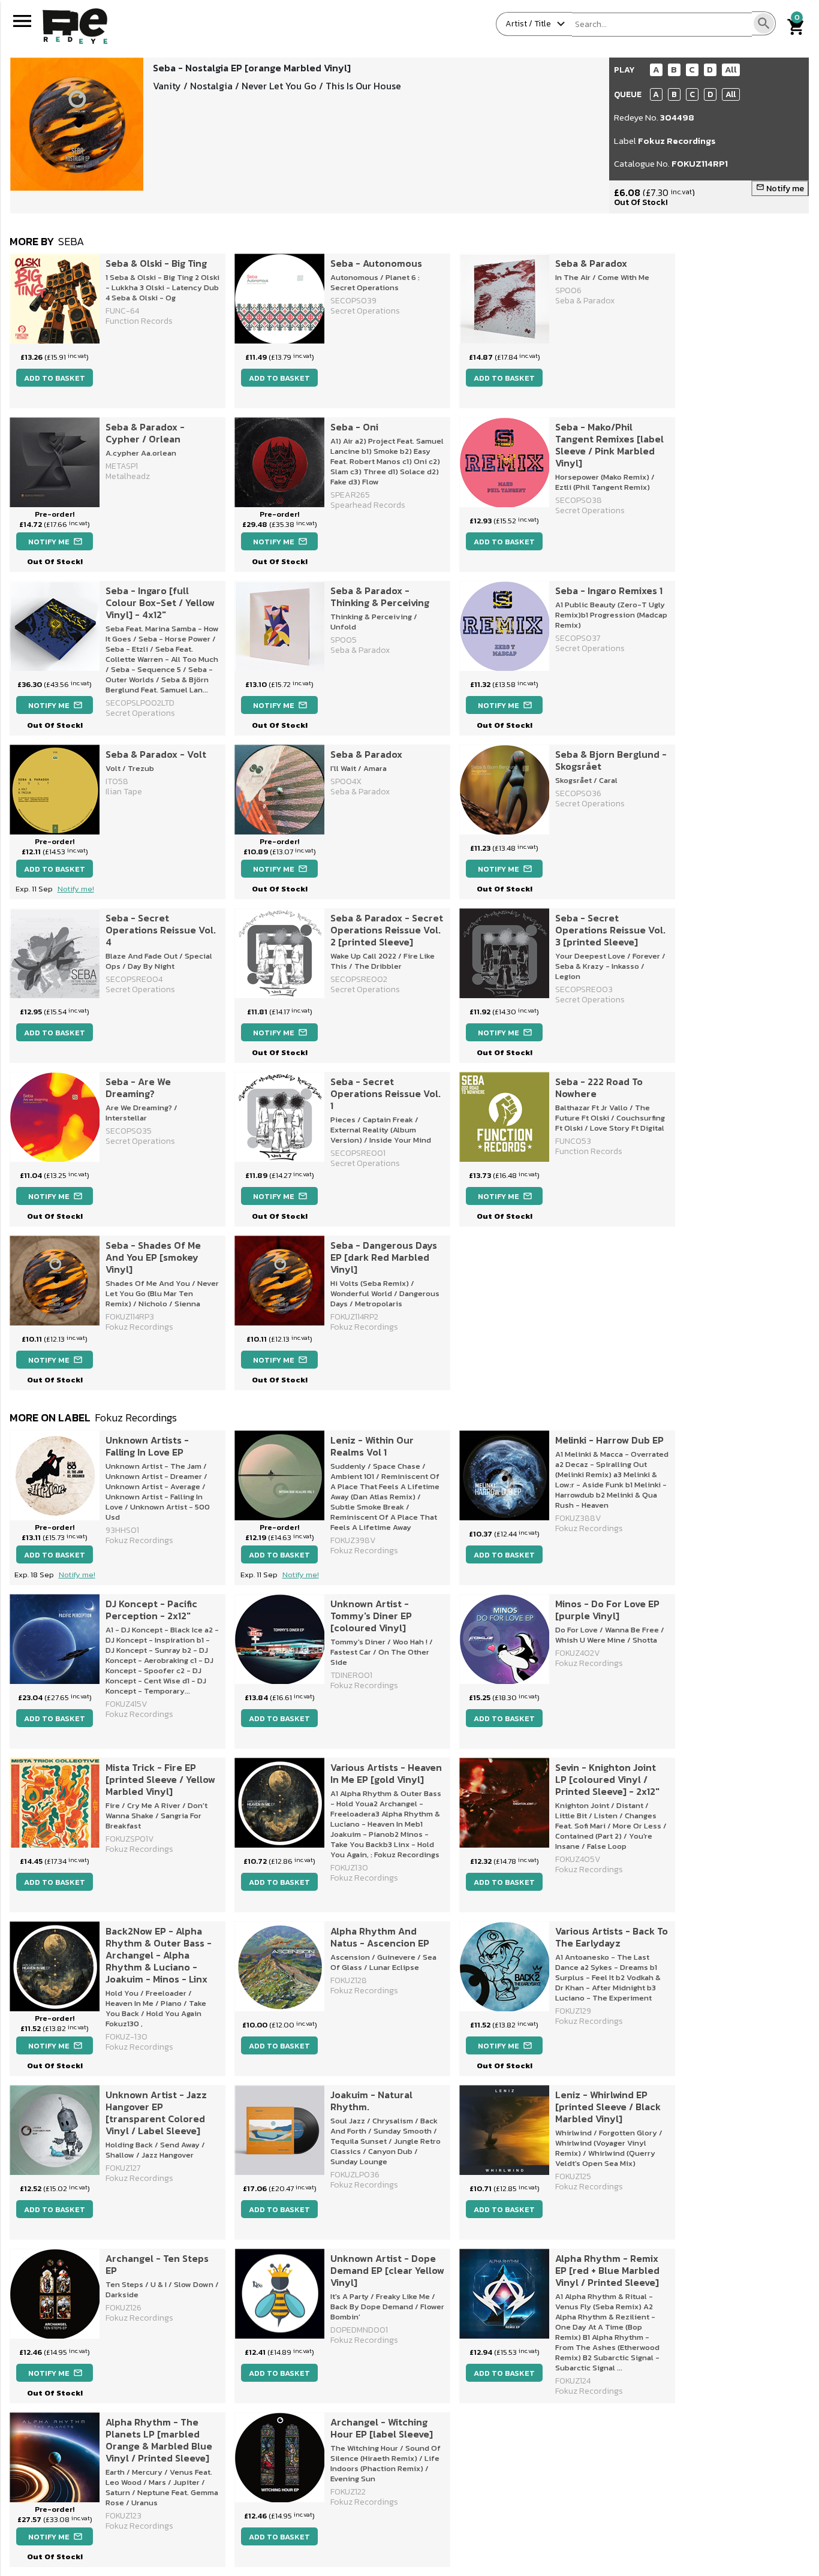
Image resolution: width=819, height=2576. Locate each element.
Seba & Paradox (585, 301)
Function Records (139, 321)
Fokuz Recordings (677, 141)
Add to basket (55, 378)
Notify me (780, 189)
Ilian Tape (124, 792)
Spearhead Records (368, 505)
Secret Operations (365, 311)
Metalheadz (128, 476)
